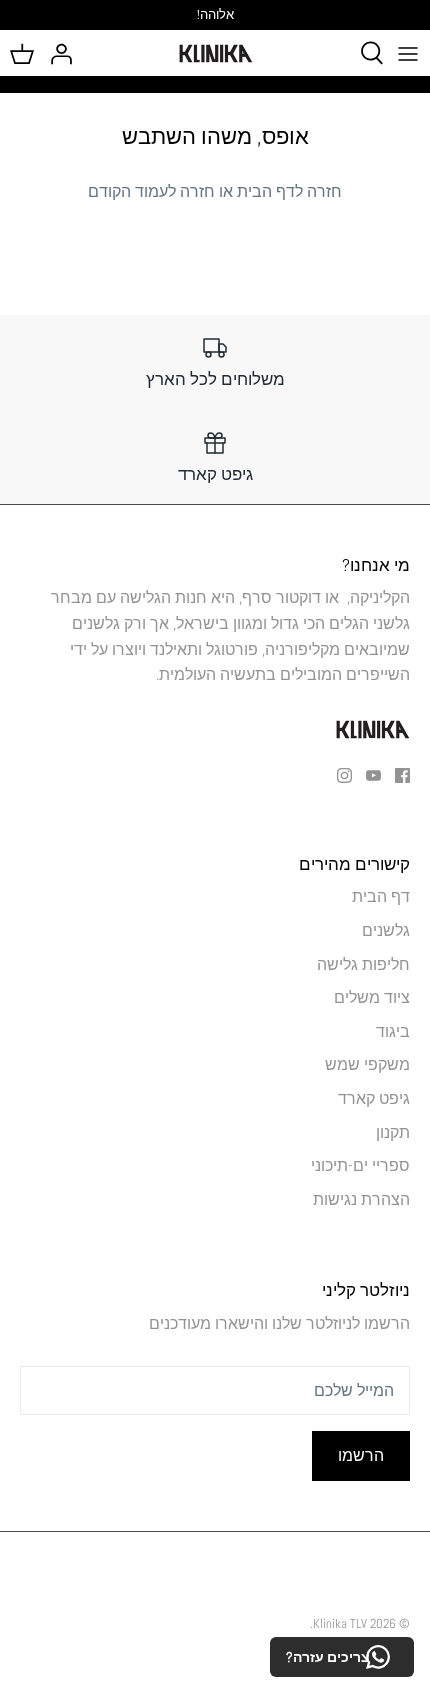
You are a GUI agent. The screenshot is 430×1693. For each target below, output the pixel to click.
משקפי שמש (367, 1064)
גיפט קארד (374, 1098)
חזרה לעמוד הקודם (151, 191)
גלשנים (386, 930)
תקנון (393, 1132)
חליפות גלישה (363, 964)
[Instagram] (344, 775)
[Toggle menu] (408, 53)
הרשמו (361, 1455)
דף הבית (381, 896)
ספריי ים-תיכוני (360, 1165)
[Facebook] (402, 775)
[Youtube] (373, 775)
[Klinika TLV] (215, 53)
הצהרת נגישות (361, 1199)
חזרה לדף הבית (289, 191)
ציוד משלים (372, 997)
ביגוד (393, 1031)
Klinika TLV (340, 1623)
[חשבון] (66, 53)
